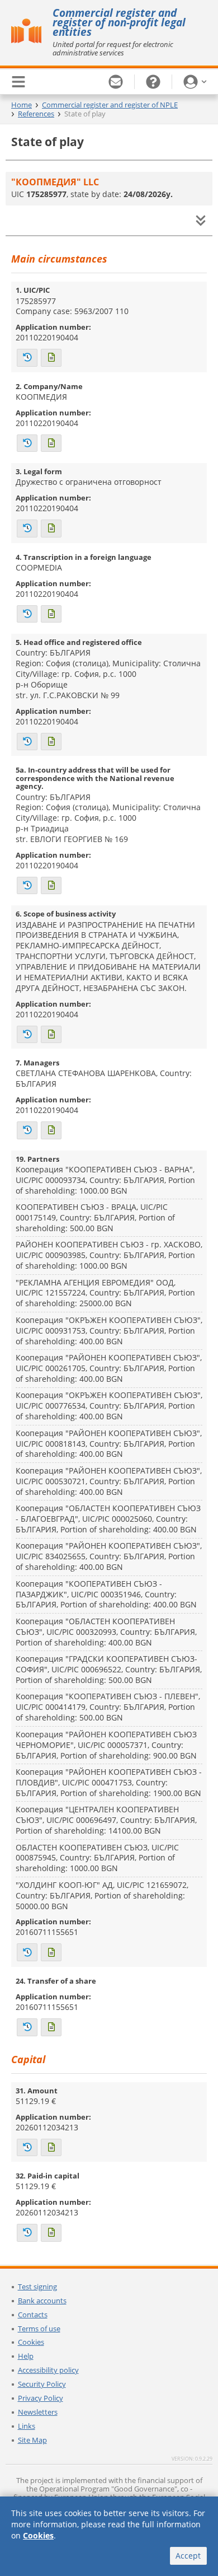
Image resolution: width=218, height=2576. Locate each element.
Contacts (33, 2315)
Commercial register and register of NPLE (110, 105)
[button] (195, 82)
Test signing (37, 2287)
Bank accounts (42, 2301)
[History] (27, 358)
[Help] (153, 82)
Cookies (31, 2342)
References (36, 114)
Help (26, 2356)
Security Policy (42, 2384)
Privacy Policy (41, 2398)
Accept (188, 2556)
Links (27, 2426)
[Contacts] (116, 82)
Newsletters (38, 2412)
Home (22, 105)
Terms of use (39, 2329)
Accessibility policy (48, 2370)
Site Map (32, 2440)
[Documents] (51, 358)
